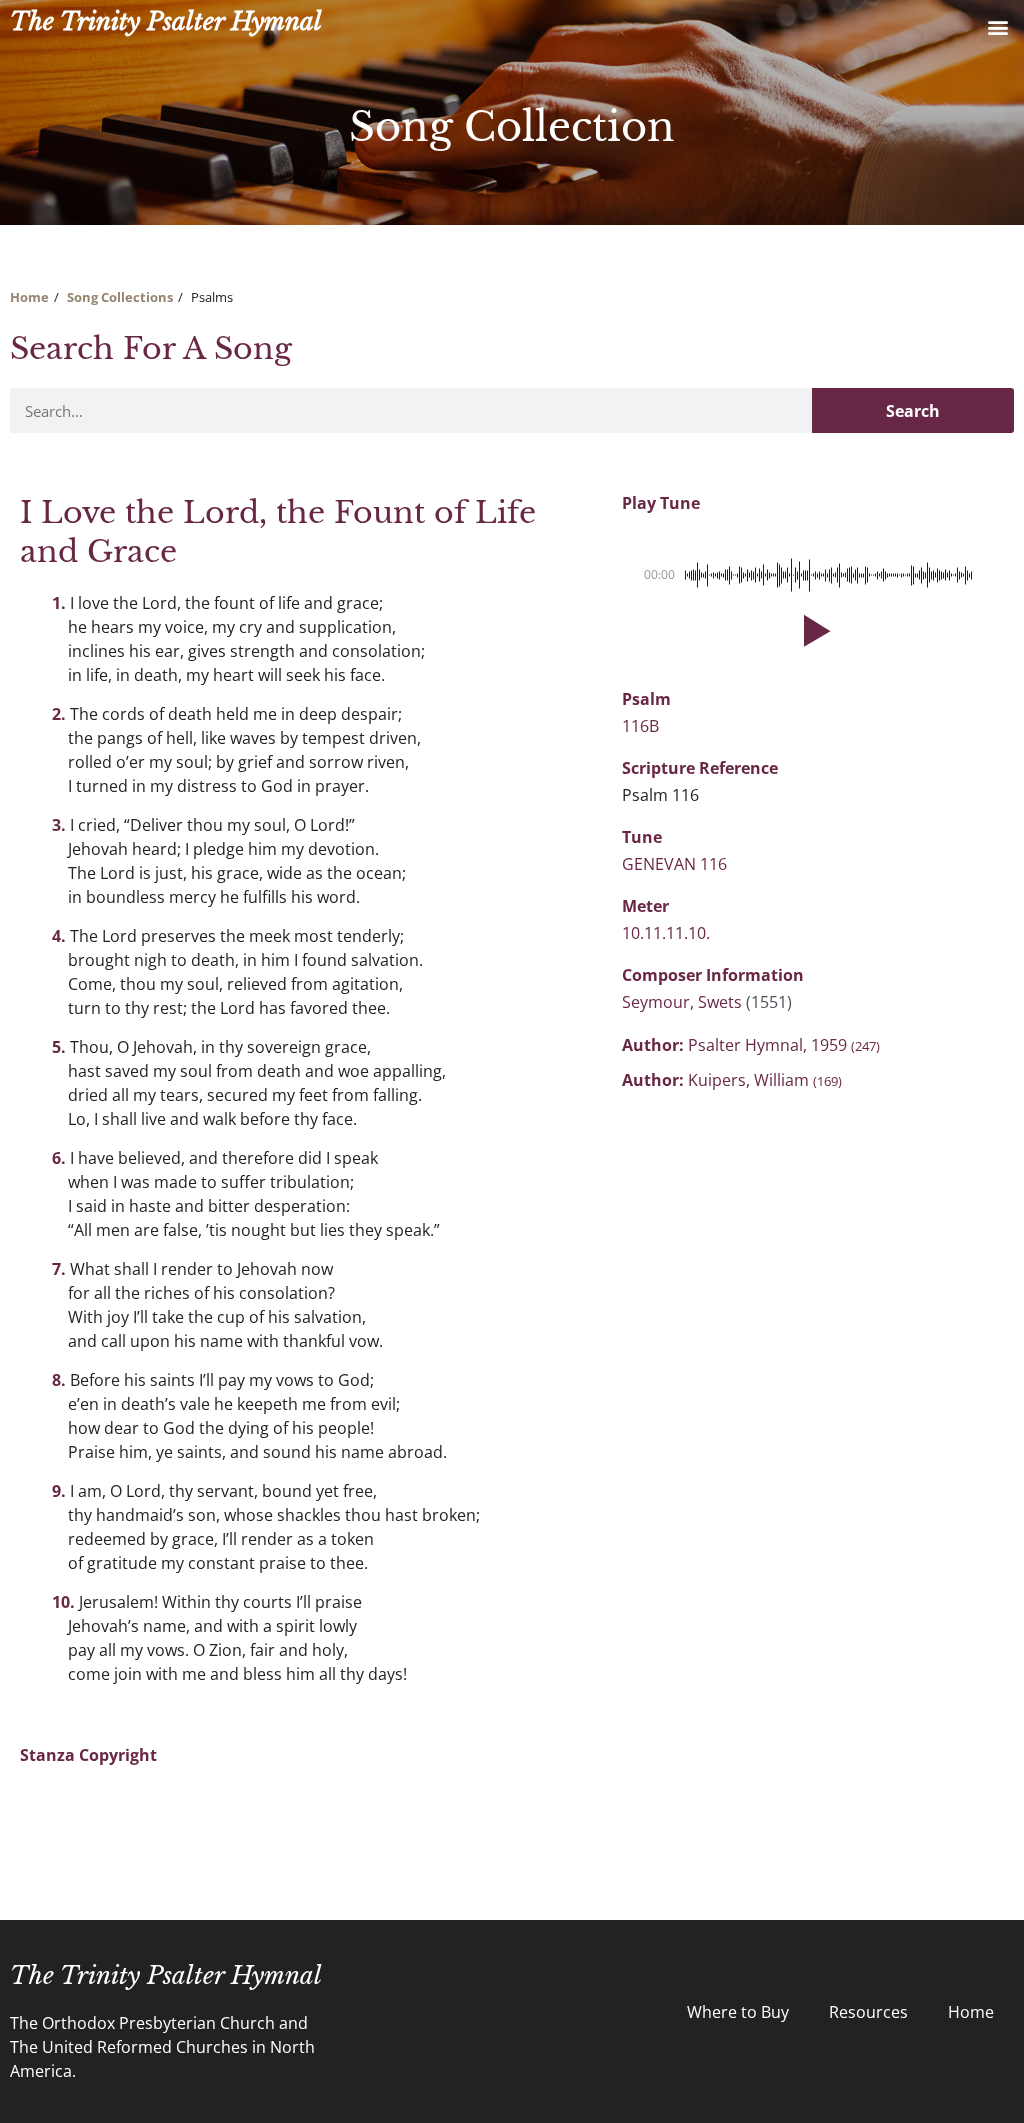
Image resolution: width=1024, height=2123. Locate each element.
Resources (868, 2012)
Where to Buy (738, 2012)
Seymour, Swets (684, 1002)
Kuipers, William (765, 1080)
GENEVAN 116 (674, 864)
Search (913, 411)
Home (29, 297)
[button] (997, 26)
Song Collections (120, 297)
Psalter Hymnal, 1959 (784, 1045)
